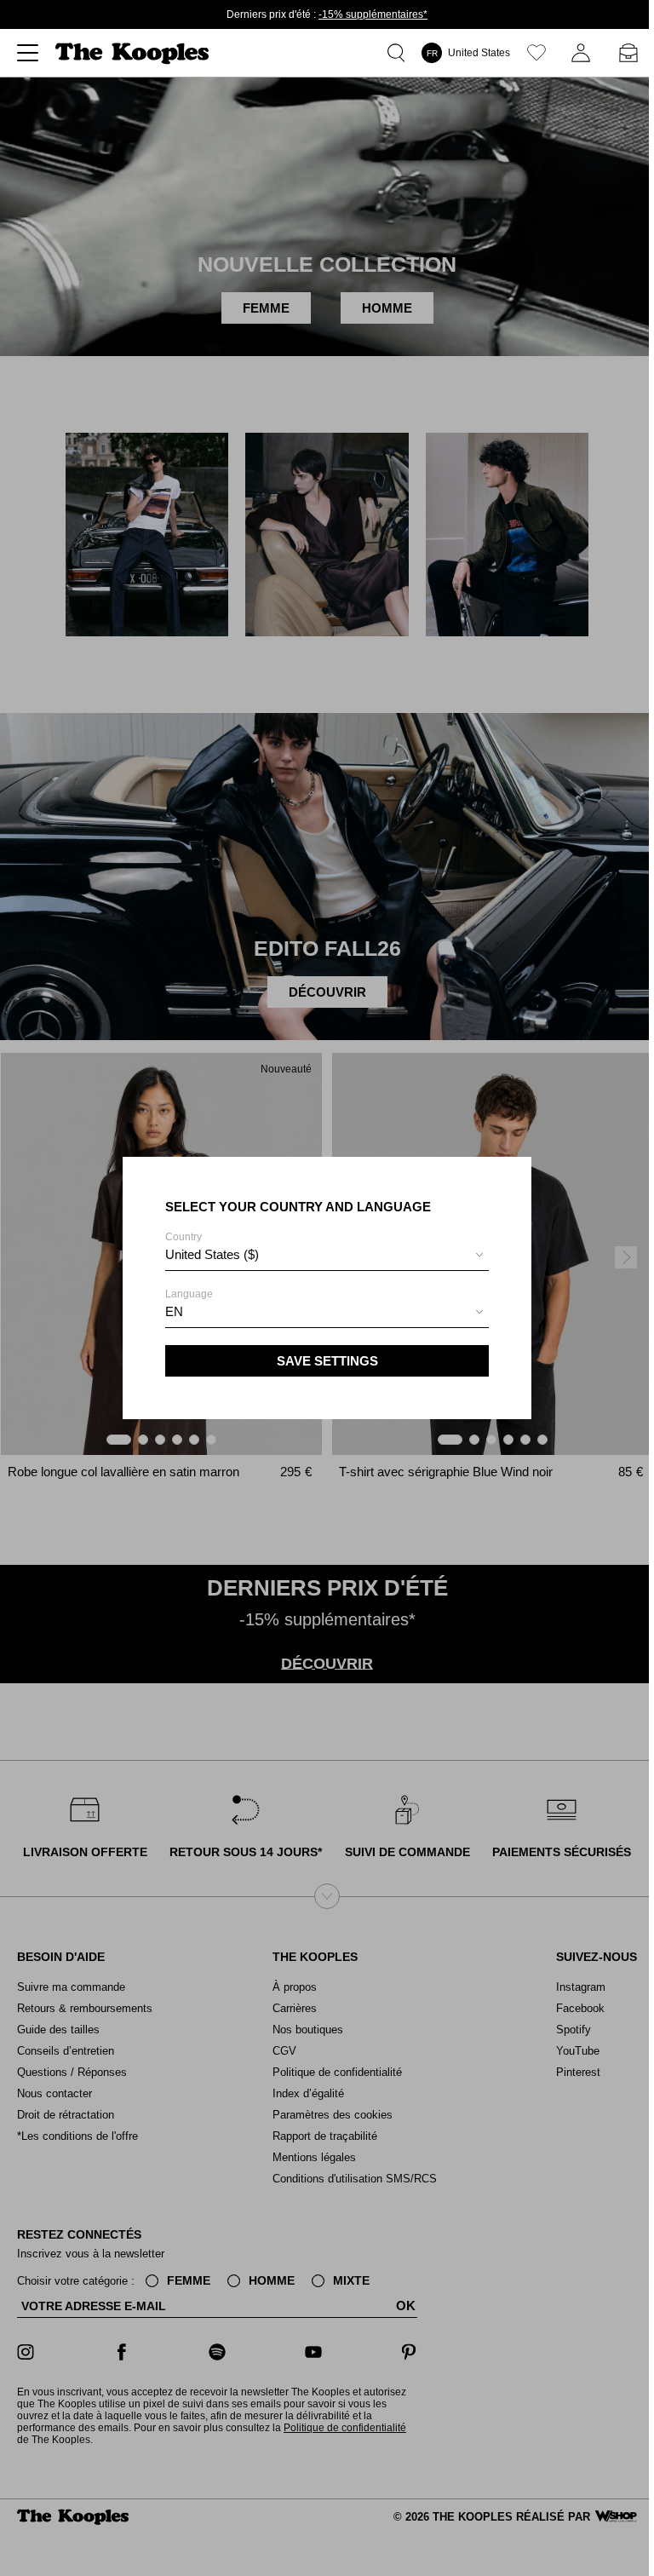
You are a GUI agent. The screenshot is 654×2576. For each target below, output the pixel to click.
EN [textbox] (174, 1311)
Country (212, 1246)
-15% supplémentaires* (373, 14)
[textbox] (327, 1255)
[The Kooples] (134, 53)
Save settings (327, 1361)
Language (189, 1303)
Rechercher (399, 53)
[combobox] (327, 1257)
